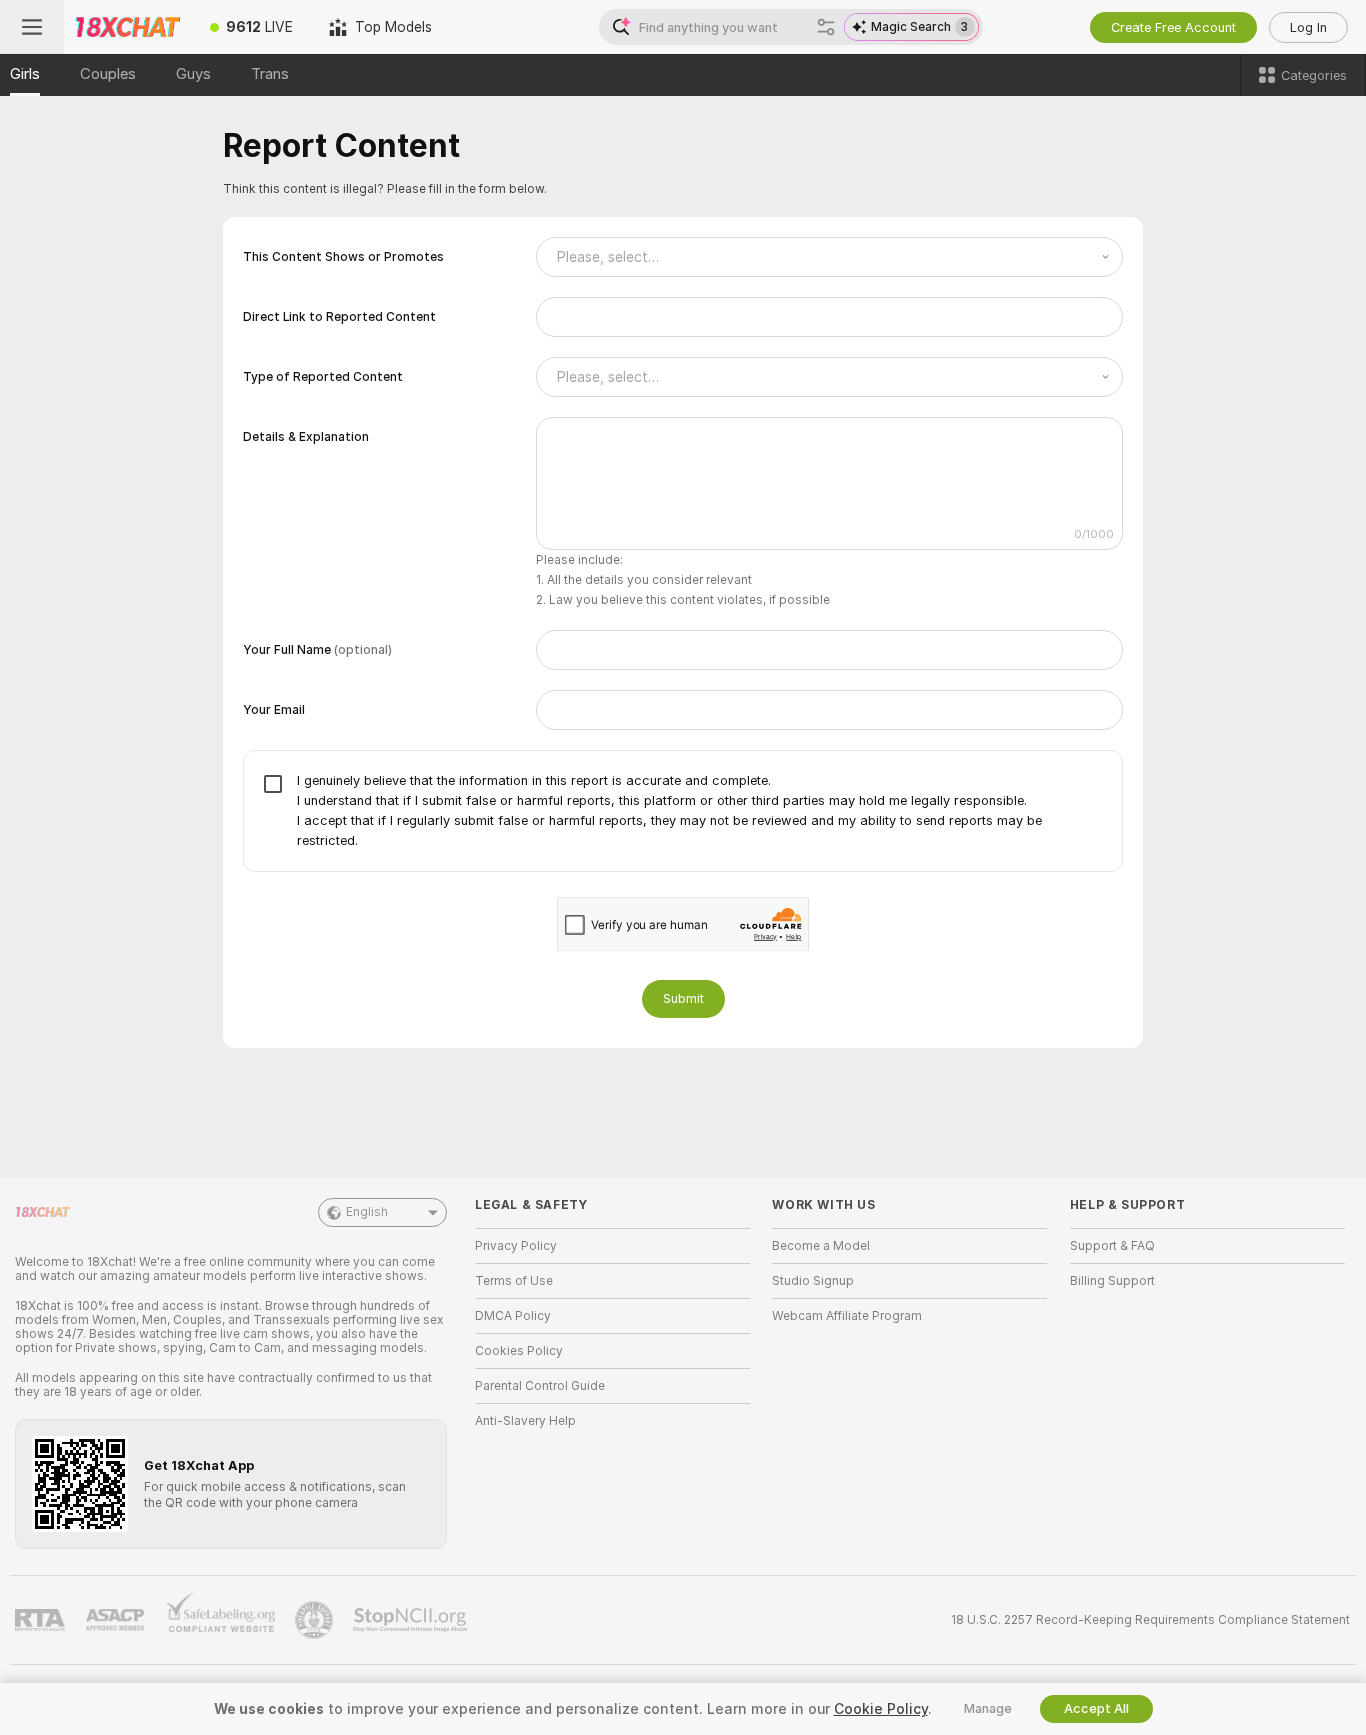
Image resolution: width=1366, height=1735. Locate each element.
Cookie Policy (881, 1709)
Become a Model (821, 1246)
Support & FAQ (1112, 1246)
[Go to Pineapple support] (316, 1620)
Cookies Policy (519, 1351)
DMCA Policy (513, 1316)
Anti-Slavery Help (525, 1421)
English (367, 1212)
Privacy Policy (516, 1246)
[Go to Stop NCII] (412, 1620)
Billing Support (1112, 1281)
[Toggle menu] (32, 27)
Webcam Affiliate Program (847, 1316)
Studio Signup (813, 1281)
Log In (1308, 27)
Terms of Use (514, 1281)
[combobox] (829, 257)
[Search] (826, 27)
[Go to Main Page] (128, 27)
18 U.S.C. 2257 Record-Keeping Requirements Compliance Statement (1150, 1620)
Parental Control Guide (540, 1386)
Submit (683, 998)
